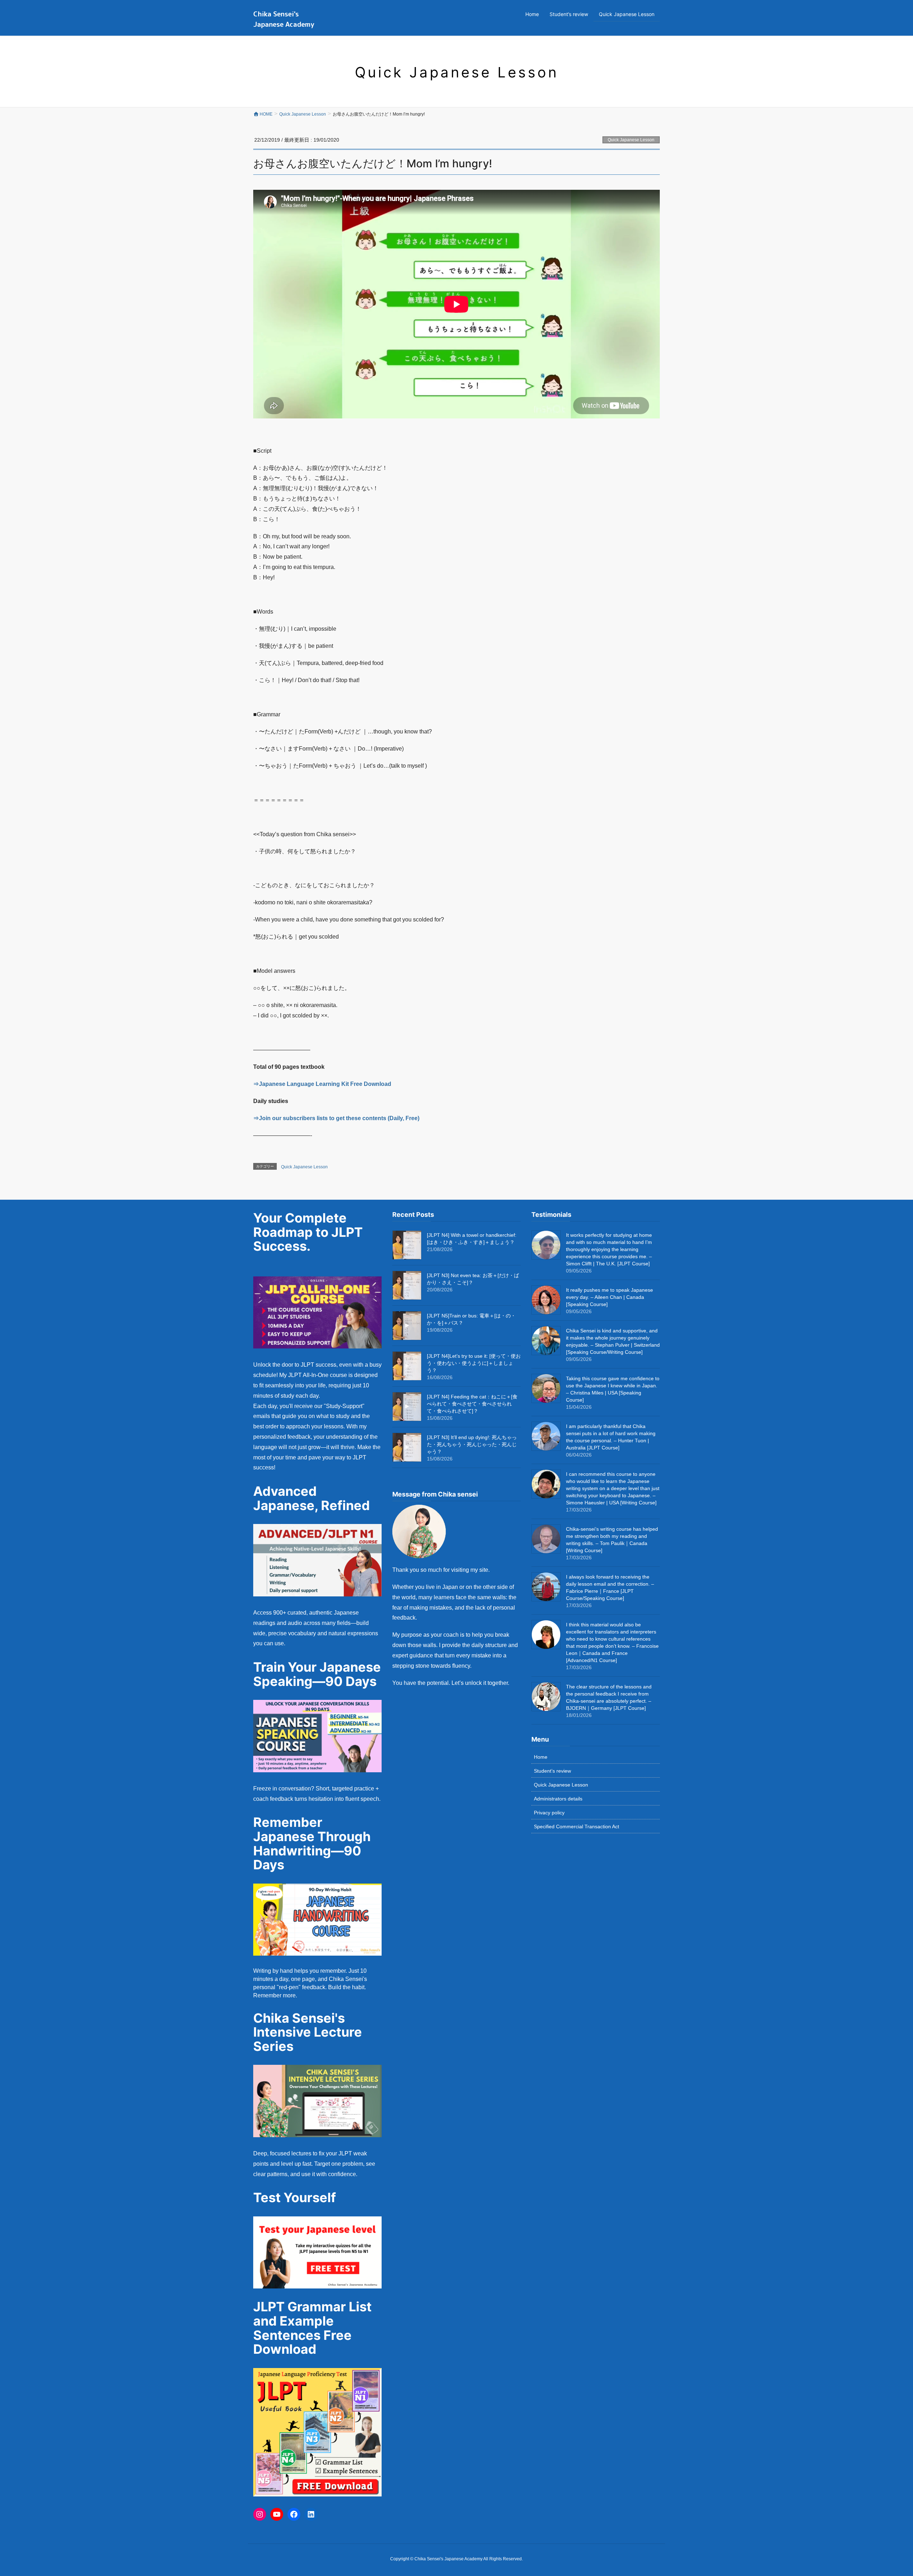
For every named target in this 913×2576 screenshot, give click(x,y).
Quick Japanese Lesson (631, 140)
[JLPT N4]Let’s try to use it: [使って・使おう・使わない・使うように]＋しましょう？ (474, 1363)
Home (541, 1757)
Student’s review (552, 1771)
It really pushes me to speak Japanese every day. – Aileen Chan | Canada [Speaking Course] (609, 1297)
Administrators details (558, 1799)
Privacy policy (549, 1813)
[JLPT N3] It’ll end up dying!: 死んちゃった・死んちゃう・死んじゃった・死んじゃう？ (472, 1444)
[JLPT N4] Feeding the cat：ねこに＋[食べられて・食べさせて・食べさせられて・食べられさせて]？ (472, 1404)
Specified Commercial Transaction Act (577, 1826)
